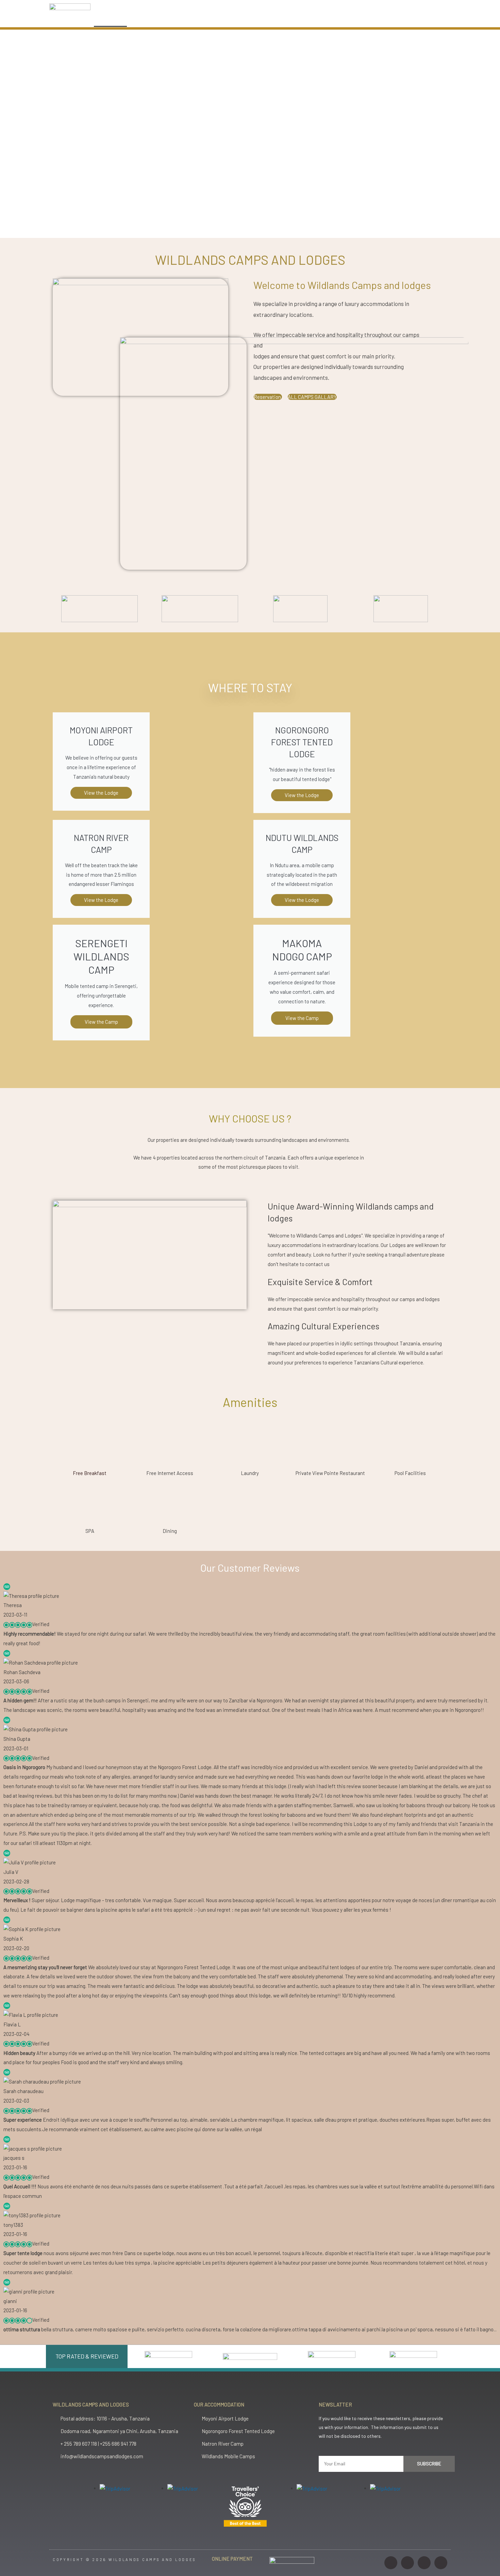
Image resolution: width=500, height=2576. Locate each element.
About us (208, 19)
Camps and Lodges (157, 19)
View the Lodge (101, 900)
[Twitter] (424, 2563)
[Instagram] (391, 2563)
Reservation (268, 397)
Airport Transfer (289, 19)
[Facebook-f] (407, 2563)
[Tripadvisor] (441, 2563)
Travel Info (337, 19)
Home (110, 19)
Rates (245, 19)
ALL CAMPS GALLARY (312, 397)
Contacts (379, 19)
